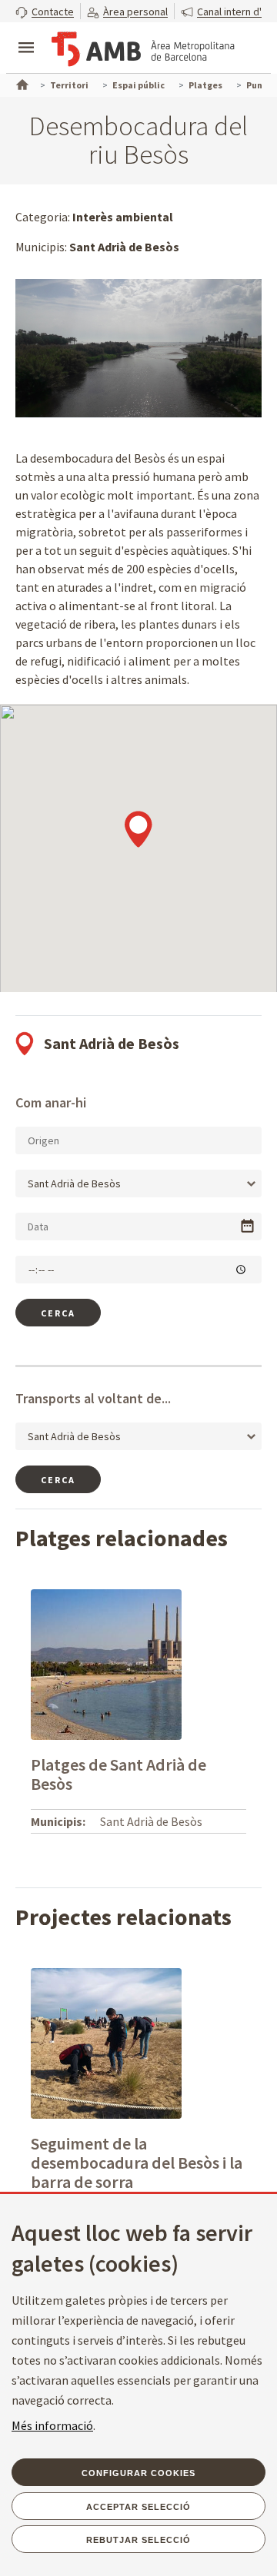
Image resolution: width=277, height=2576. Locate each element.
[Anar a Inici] (21, 83)
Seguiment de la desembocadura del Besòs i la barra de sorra (137, 2163)
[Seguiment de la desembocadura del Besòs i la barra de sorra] (106, 2042)
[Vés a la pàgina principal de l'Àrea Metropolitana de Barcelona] (143, 49)
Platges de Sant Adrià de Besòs (118, 1774)
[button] (45, 11)
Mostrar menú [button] (26, 35)
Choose (247, 1226)
